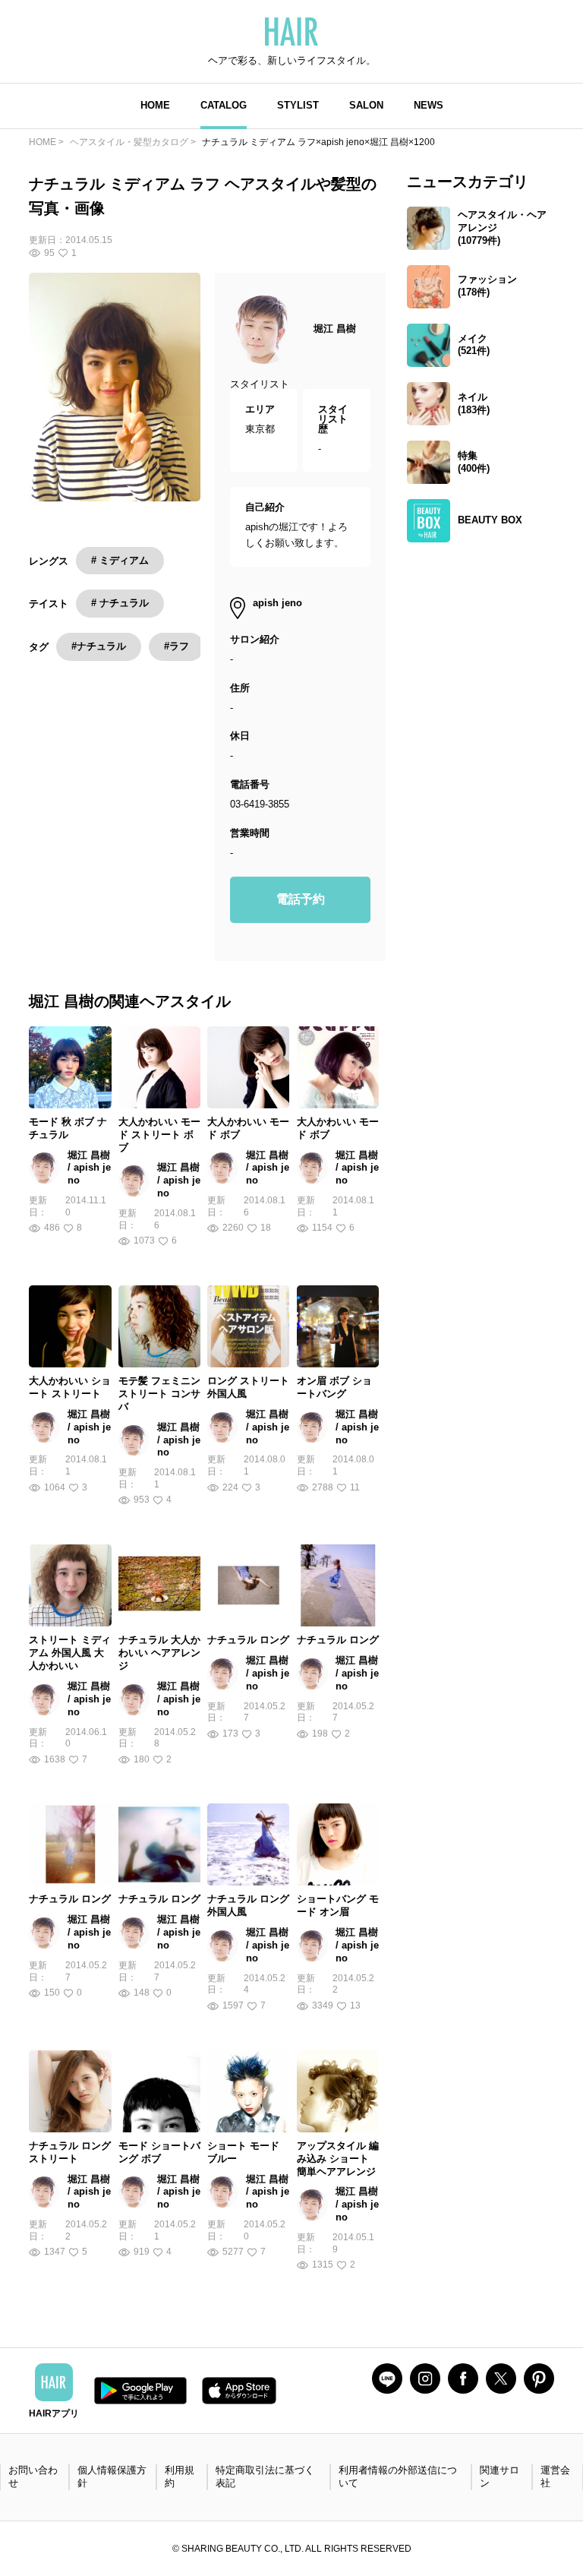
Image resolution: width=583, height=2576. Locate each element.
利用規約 (180, 2476)
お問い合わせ (33, 2476)
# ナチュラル (120, 603)
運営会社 (555, 2476)
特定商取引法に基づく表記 (265, 2476)
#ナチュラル (99, 646)
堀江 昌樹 (335, 329)
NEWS (429, 105)
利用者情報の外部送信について (398, 2476)
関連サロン (499, 2476)
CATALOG (224, 105)
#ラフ (176, 646)
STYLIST (298, 105)
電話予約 (301, 899)
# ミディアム (120, 560)
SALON (366, 105)
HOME (155, 105)
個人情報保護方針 (112, 2476)
